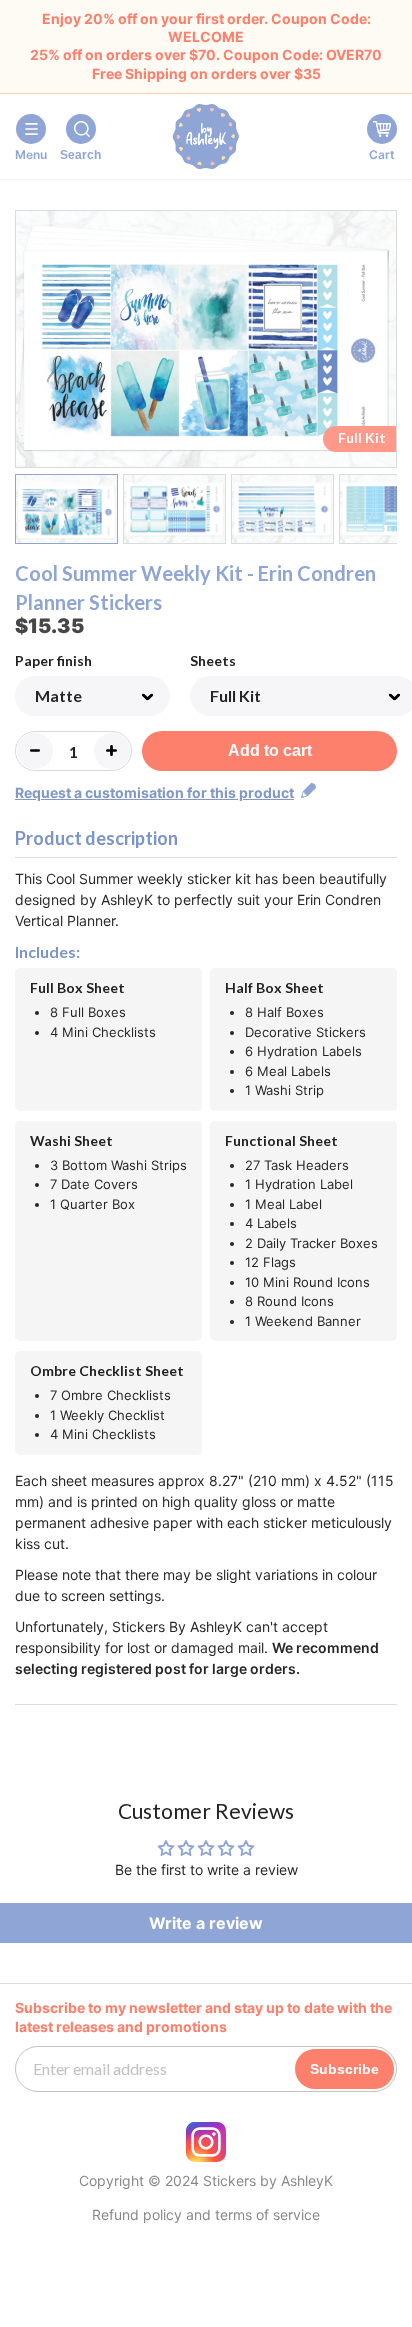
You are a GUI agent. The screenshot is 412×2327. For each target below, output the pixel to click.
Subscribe (344, 2069)
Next (384, 343)
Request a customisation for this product (154, 792)
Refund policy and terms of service (206, 2215)
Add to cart (270, 750)
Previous (27, 343)
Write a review (206, 1923)
